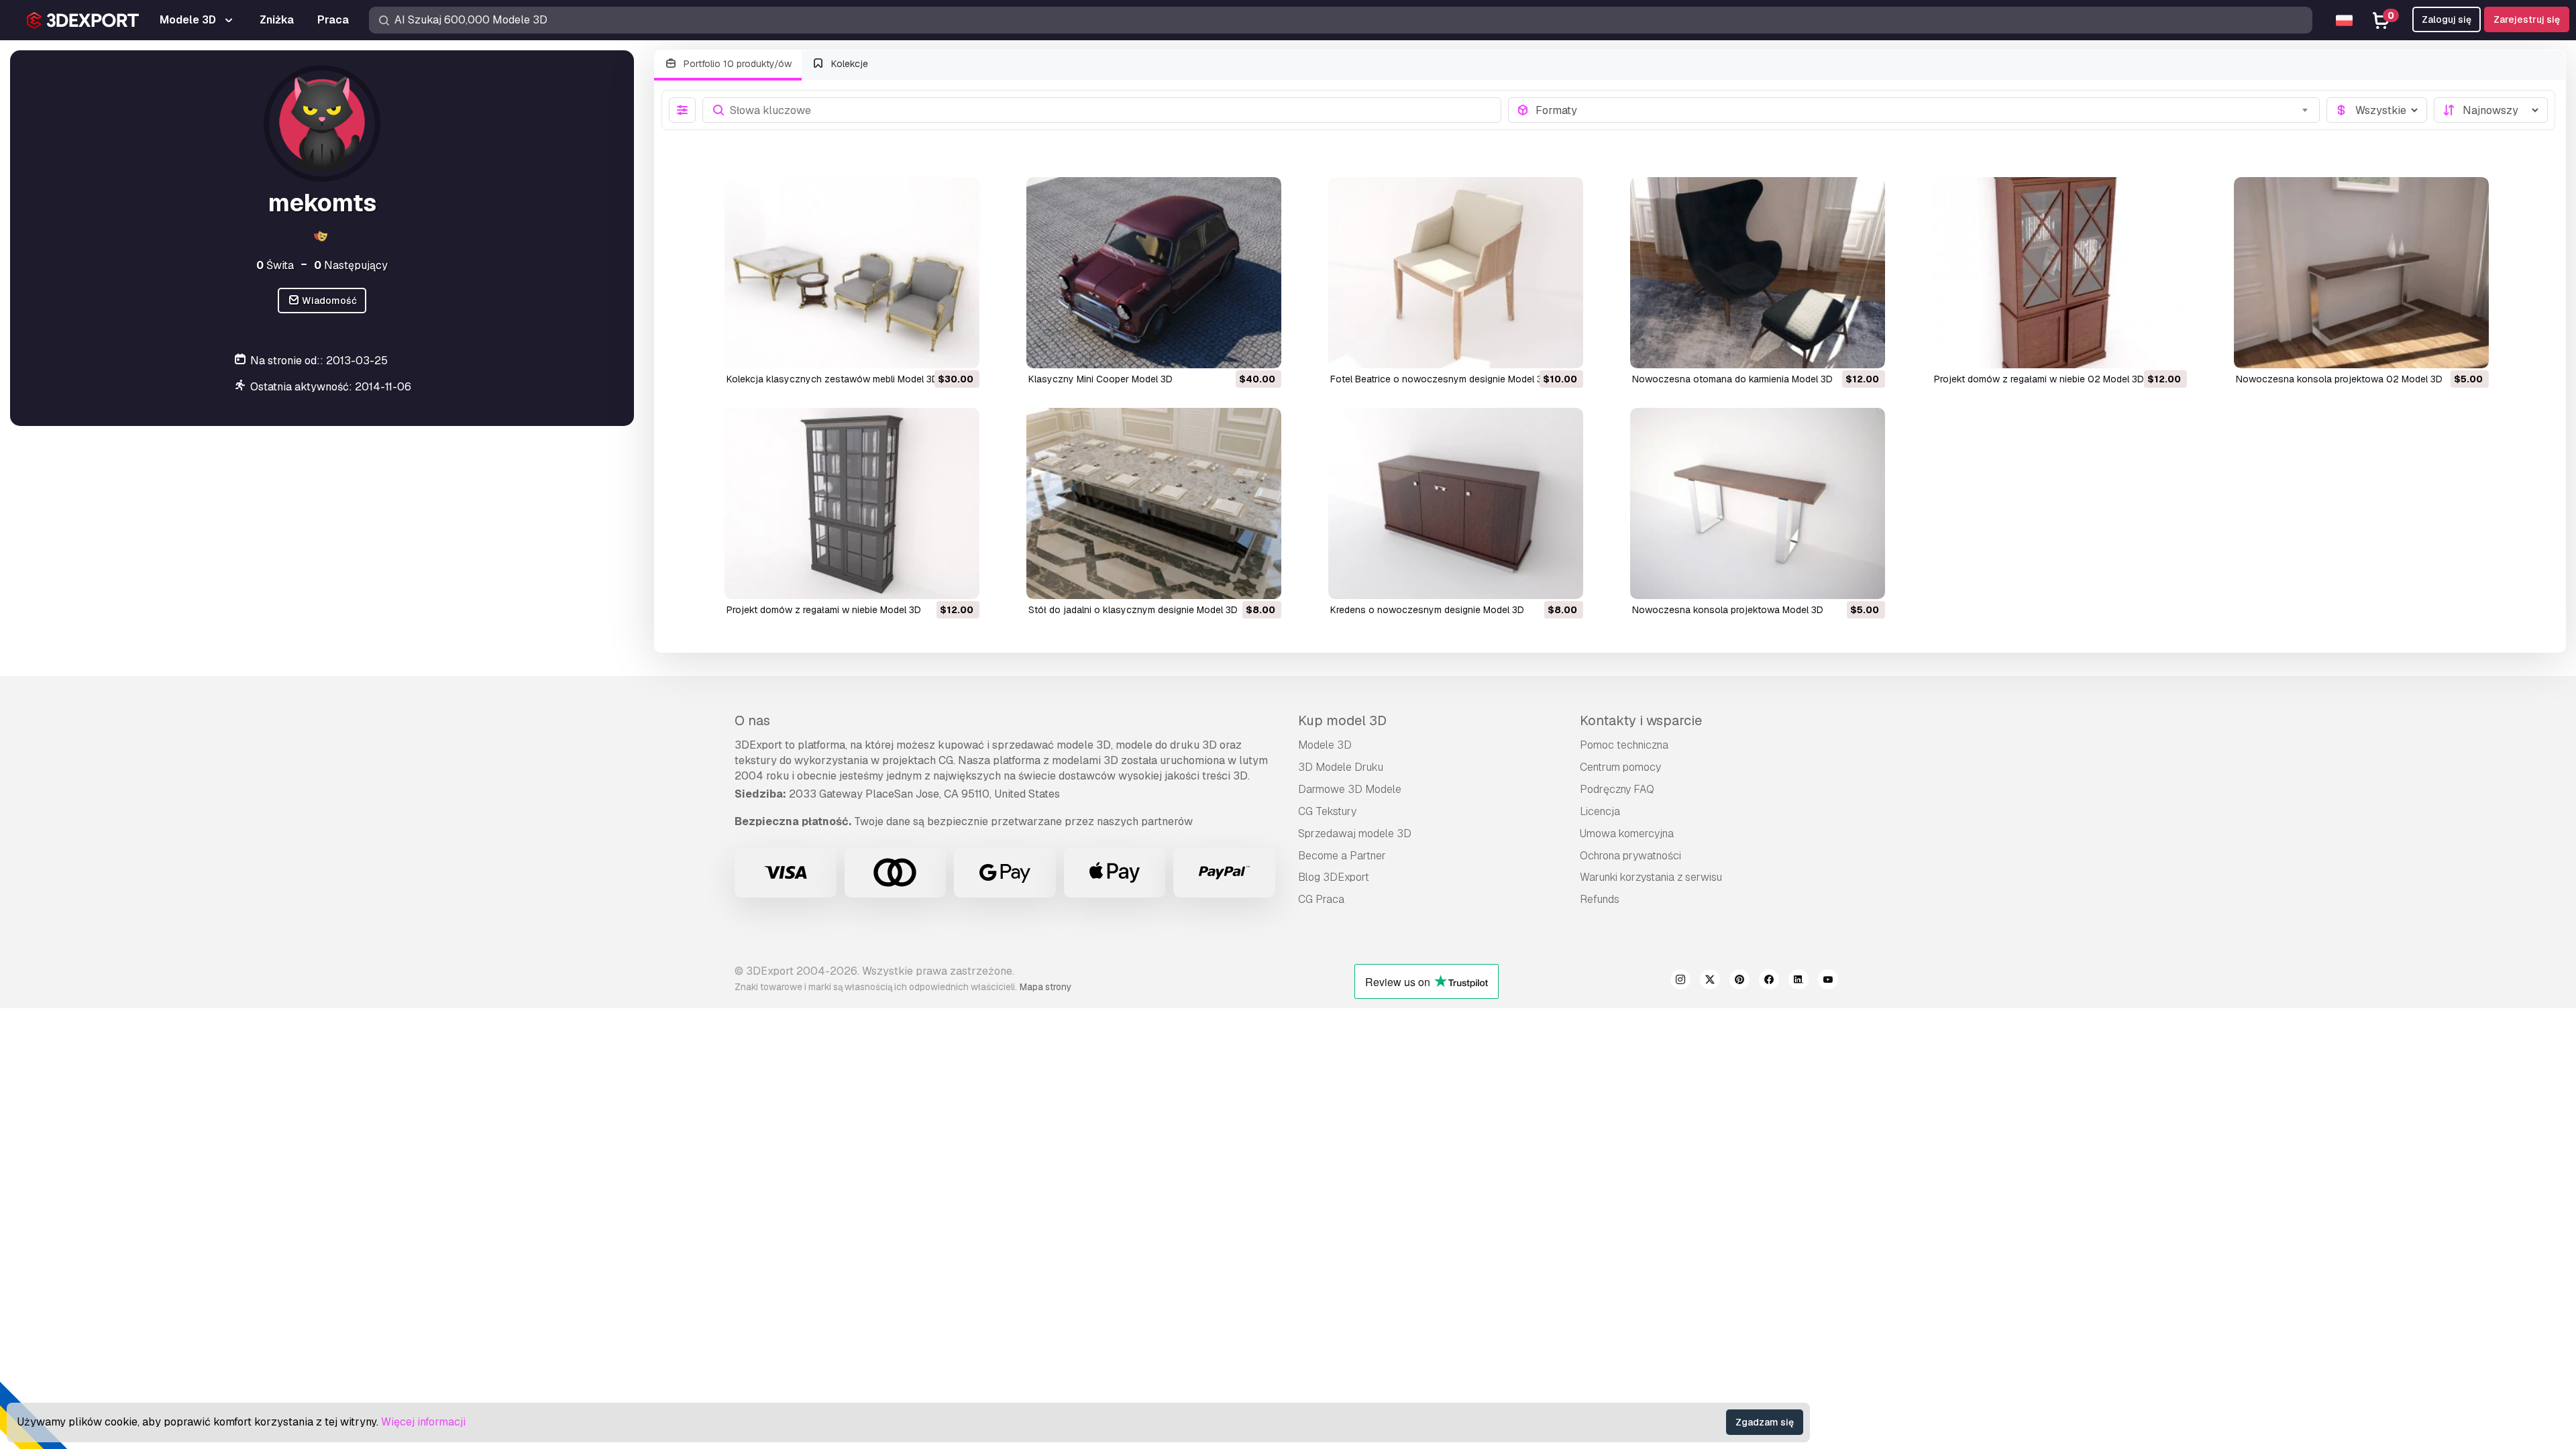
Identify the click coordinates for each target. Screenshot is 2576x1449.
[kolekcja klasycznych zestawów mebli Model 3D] (852, 273)
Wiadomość (328, 301)
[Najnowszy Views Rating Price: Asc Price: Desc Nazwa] (2491, 110)
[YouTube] (1828, 981)
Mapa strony (1045, 987)
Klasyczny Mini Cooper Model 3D (1101, 379)
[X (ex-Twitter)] (1710, 981)
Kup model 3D (1342, 720)
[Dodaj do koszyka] (932, 350)
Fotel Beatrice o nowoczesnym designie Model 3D (1440, 379)
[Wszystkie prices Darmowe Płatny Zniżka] (2377, 110)
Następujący (351, 265)
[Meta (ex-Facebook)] (1769, 981)
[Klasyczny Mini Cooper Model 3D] (1154, 273)
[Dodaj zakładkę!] (960, 350)
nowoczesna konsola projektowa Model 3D (1728, 610)
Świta (275, 265)
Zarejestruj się (2527, 19)
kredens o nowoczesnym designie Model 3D (1427, 610)
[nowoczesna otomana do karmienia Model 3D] (1758, 273)
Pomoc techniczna (1624, 745)
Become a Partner (1342, 856)
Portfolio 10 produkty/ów (736, 64)
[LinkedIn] (1799, 981)
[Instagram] (1680, 981)
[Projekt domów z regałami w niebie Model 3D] (852, 503)
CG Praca (1321, 899)
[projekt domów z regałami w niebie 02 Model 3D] (2059, 273)
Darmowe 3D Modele (1350, 789)
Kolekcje (848, 64)
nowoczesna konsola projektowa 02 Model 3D (2339, 379)
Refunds (1600, 899)
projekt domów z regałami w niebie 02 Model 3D (2039, 379)
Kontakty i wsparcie (1641, 720)
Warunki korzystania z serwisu (1651, 877)
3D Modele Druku (1341, 767)
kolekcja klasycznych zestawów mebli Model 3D (833, 379)
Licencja (1600, 811)
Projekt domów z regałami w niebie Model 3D (824, 610)
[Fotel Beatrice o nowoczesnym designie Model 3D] (1456, 273)
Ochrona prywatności (1630, 856)
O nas (752, 720)
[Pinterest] (1739, 981)
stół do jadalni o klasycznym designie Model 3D (1133, 610)
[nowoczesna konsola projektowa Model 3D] (1758, 503)
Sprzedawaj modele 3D (1355, 834)
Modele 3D (1325, 745)
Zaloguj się (2447, 19)
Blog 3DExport (1334, 877)
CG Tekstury (1327, 811)
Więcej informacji (423, 1422)
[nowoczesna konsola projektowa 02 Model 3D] (2361, 273)
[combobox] (1924, 110)
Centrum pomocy (1620, 767)
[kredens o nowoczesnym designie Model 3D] (1456, 503)
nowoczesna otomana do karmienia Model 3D (1732, 379)
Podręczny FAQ (1617, 789)
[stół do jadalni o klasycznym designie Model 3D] (1154, 503)
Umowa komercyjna (1627, 834)
